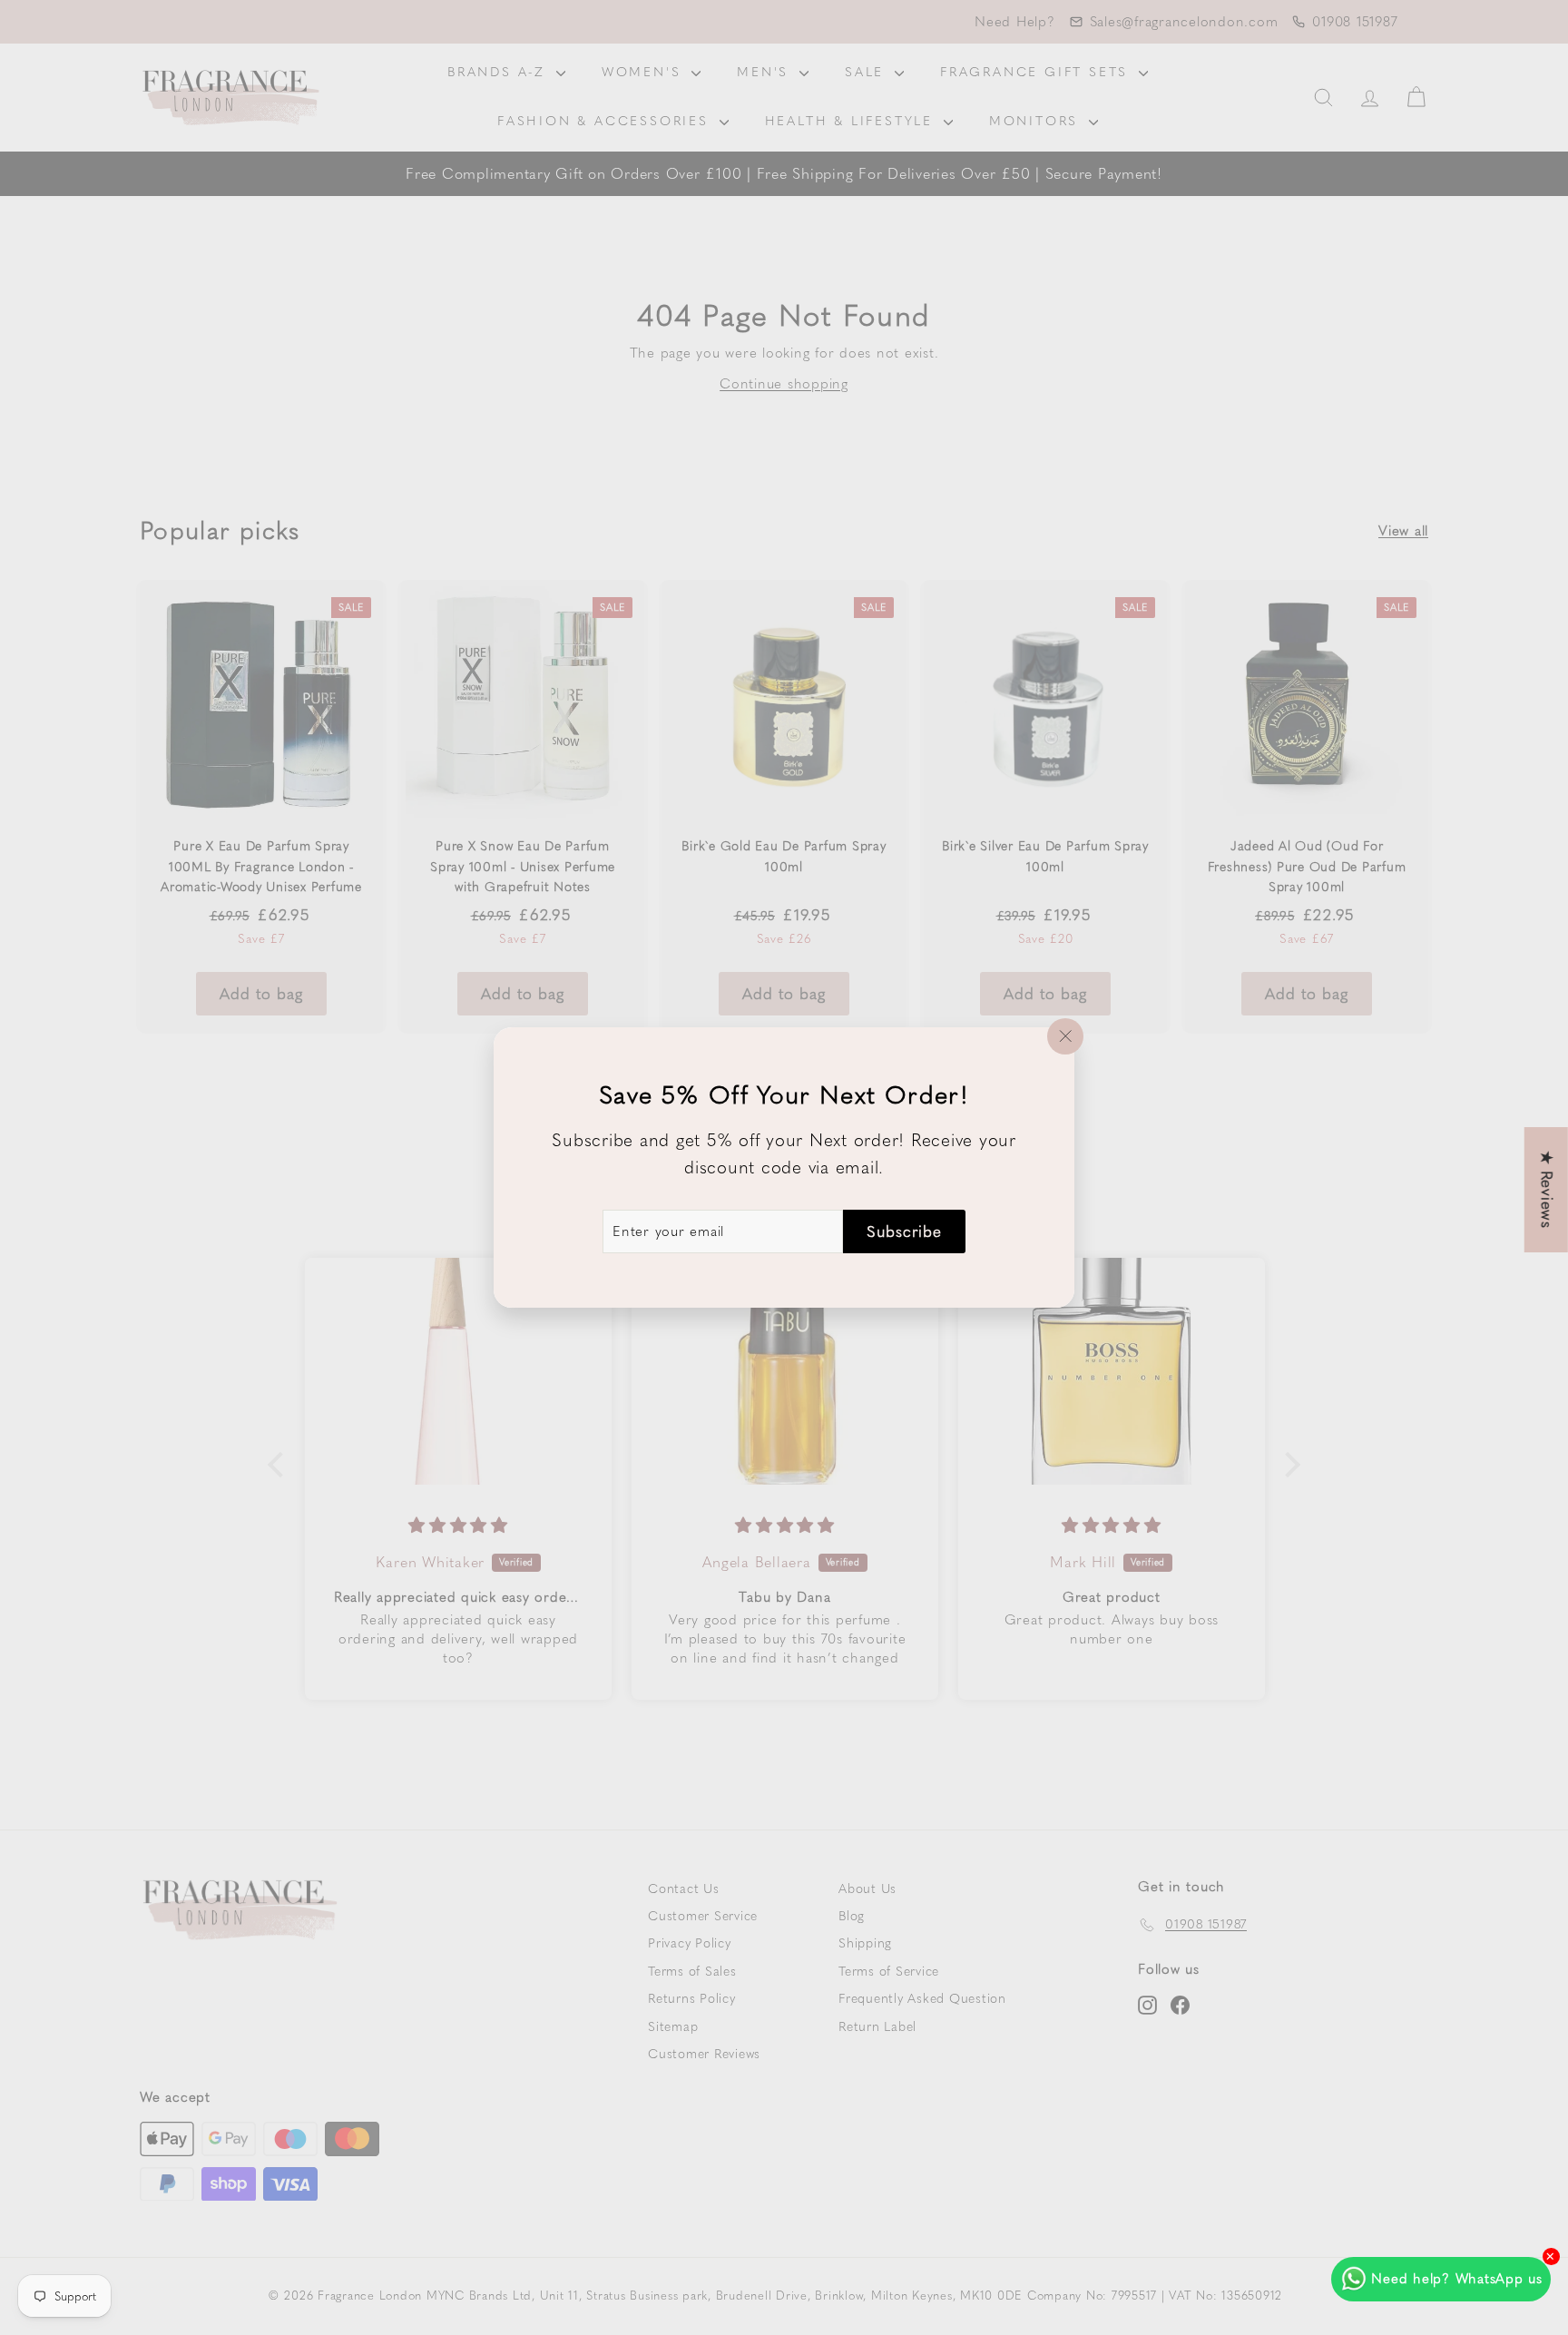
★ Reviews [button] (1547, 1190)
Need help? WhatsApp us (1457, 2279)
